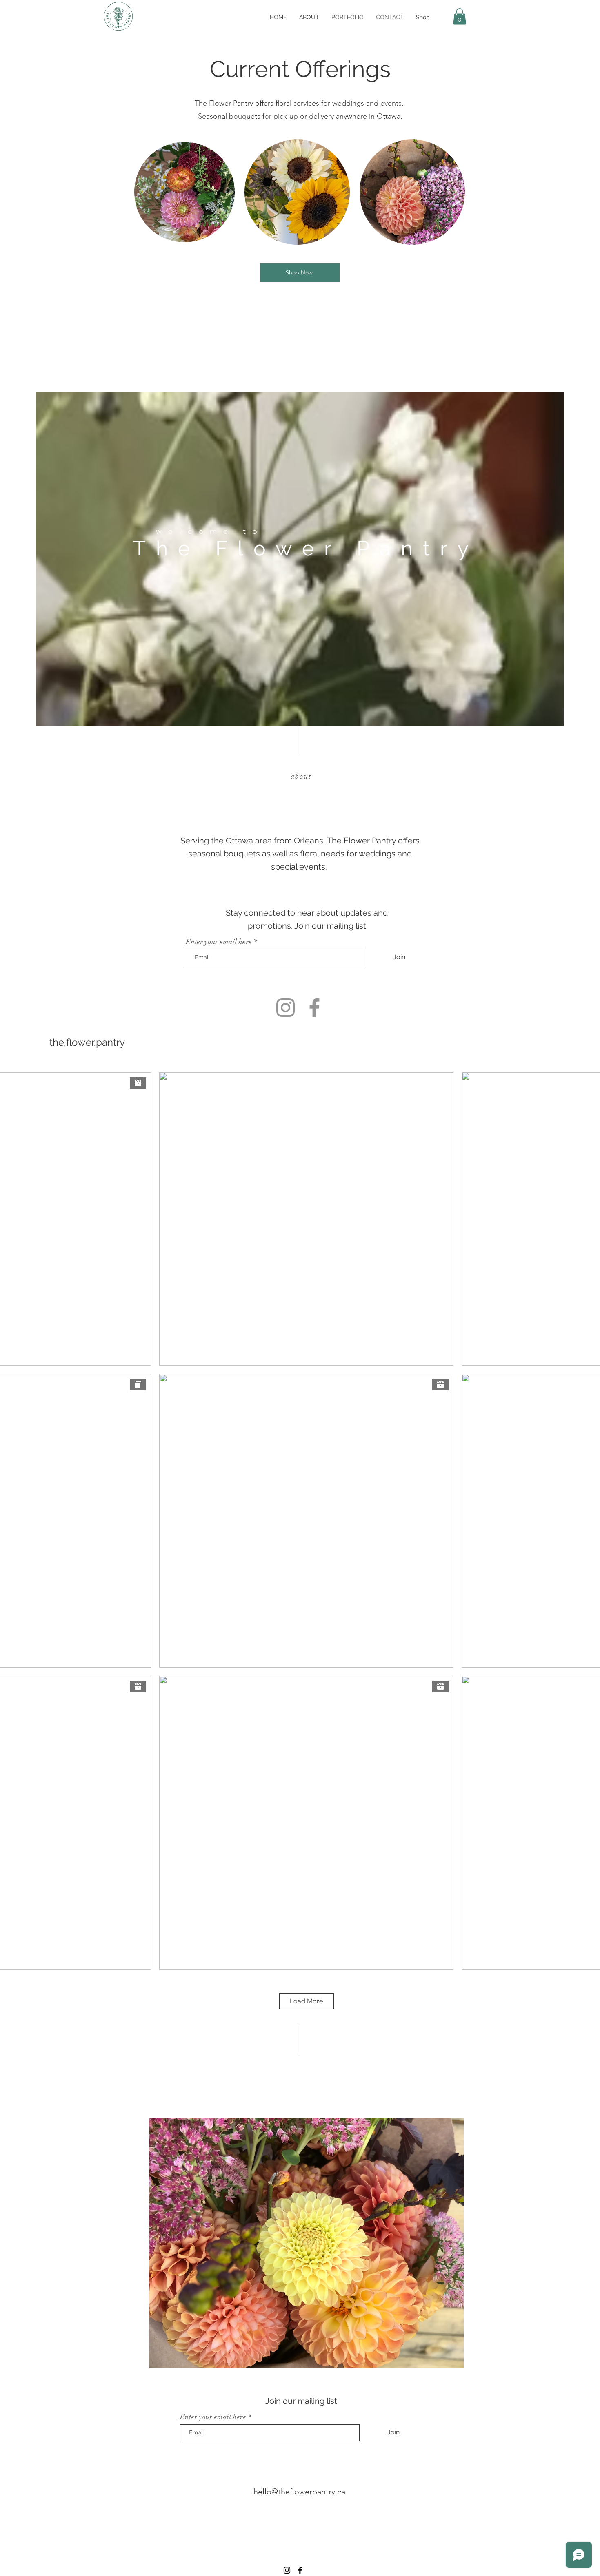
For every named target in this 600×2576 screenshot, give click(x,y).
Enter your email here (219, 942)
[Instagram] (286, 1008)
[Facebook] (314, 1008)
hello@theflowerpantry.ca (299, 2492)
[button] (460, 17)
